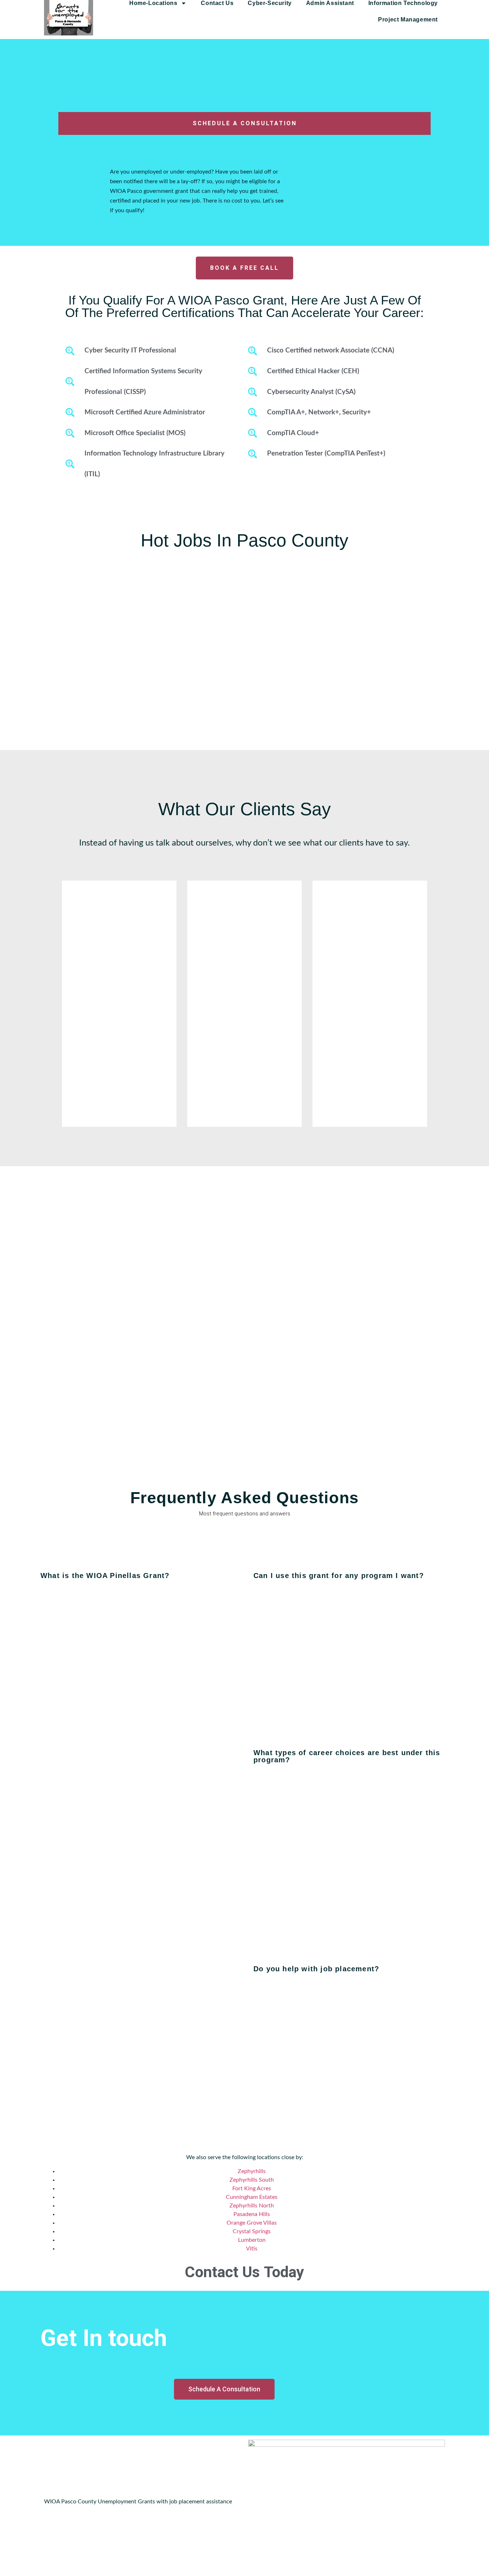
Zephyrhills (252, 2171)
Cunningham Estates (252, 2197)
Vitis (252, 2249)
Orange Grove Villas (252, 2223)
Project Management (408, 20)
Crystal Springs (252, 2231)
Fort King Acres (252, 2188)
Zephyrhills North (252, 2206)
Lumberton (252, 2240)
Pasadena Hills (252, 2214)
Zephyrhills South (252, 2180)
